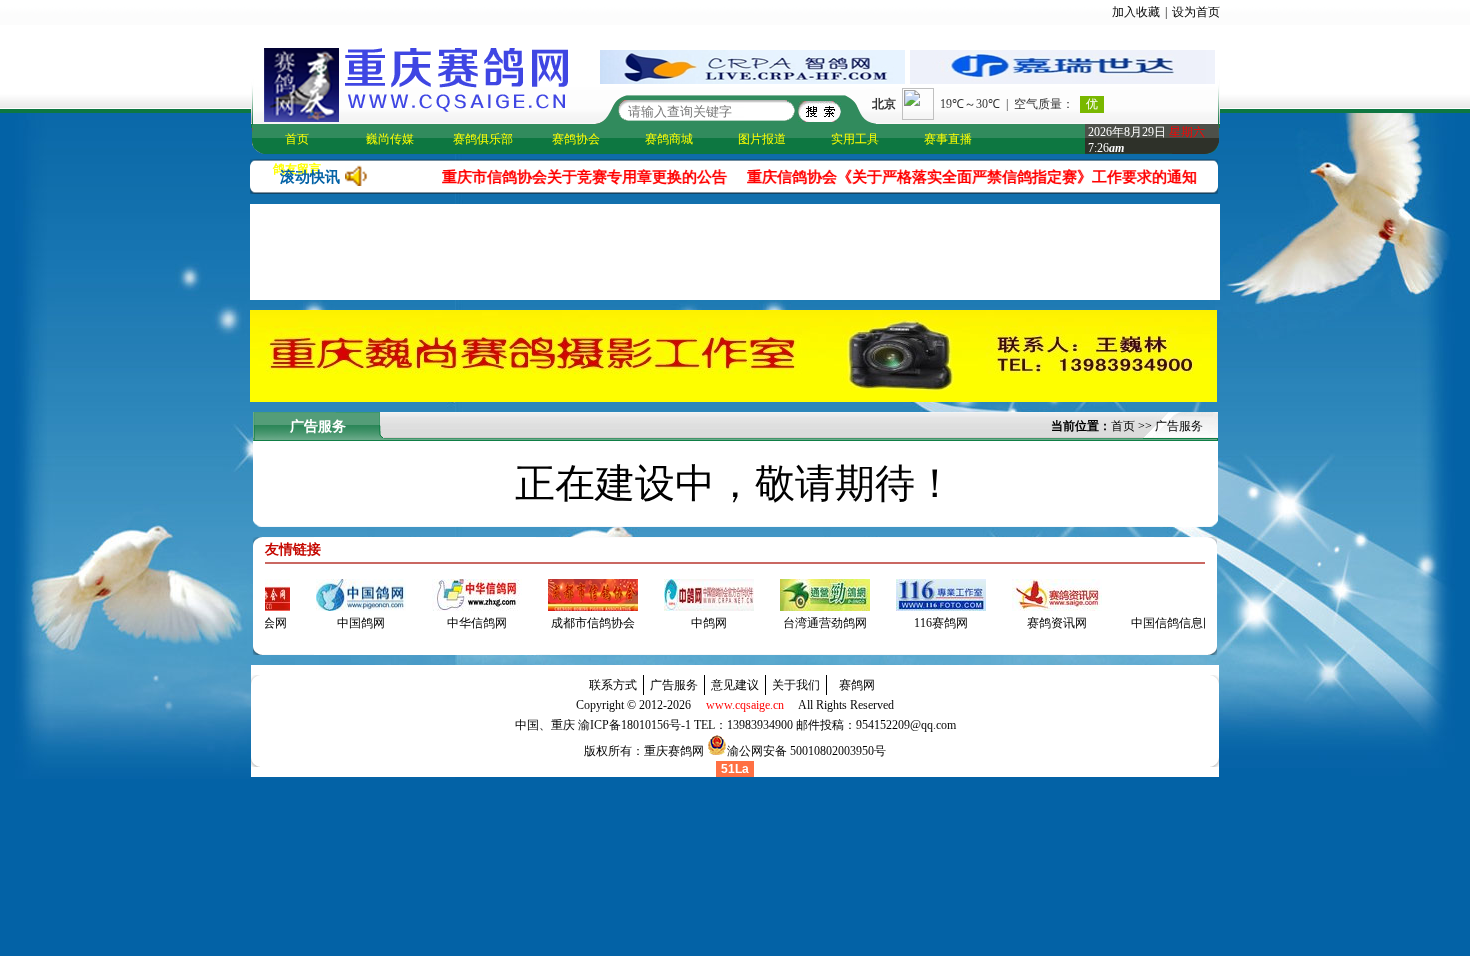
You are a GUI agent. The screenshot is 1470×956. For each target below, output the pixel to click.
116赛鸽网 (966, 623)
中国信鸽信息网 (1198, 623)
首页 (297, 139)
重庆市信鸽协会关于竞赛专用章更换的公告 (566, 177)
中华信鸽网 (502, 623)
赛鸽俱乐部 (483, 139)
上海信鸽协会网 (270, 623)
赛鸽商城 (669, 139)
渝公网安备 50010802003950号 (806, 751)
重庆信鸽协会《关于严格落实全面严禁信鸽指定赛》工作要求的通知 (954, 177)
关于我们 (796, 685)
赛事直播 (948, 139)
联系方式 (613, 685)
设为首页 (1196, 12)
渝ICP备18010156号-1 (634, 725)
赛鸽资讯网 (1082, 623)
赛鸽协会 (576, 139)
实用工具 (855, 139)
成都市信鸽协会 (618, 623)
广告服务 (1179, 426)
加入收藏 (1136, 12)
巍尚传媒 (390, 139)
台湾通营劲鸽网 (850, 623)
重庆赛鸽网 (674, 751)
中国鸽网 (386, 623)
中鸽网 (734, 623)
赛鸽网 (857, 685)
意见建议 (735, 685)
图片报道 (762, 139)
